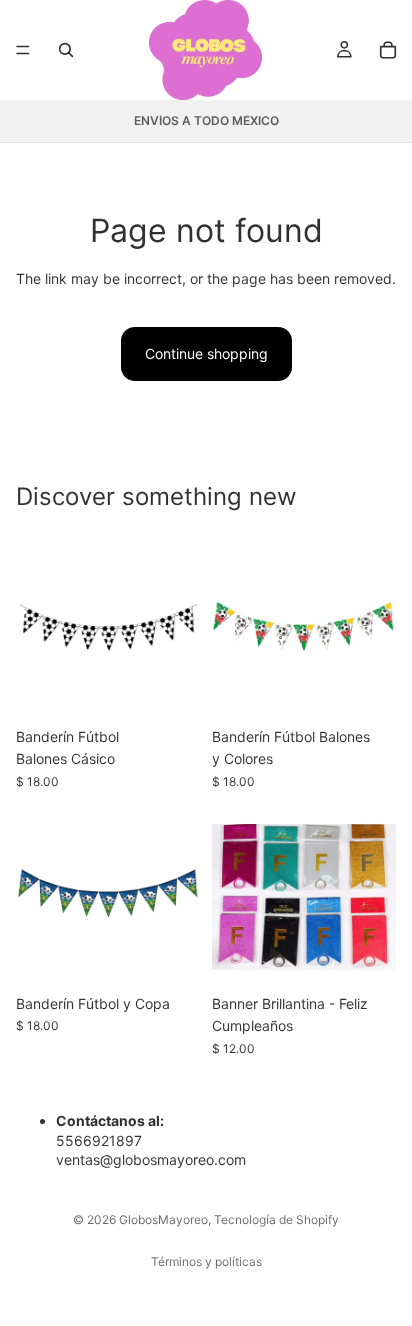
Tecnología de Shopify (276, 1219)
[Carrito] (388, 50)
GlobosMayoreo (163, 1219)
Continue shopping (206, 353)
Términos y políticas (206, 1261)
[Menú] (23, 50)
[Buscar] (66, 50)
